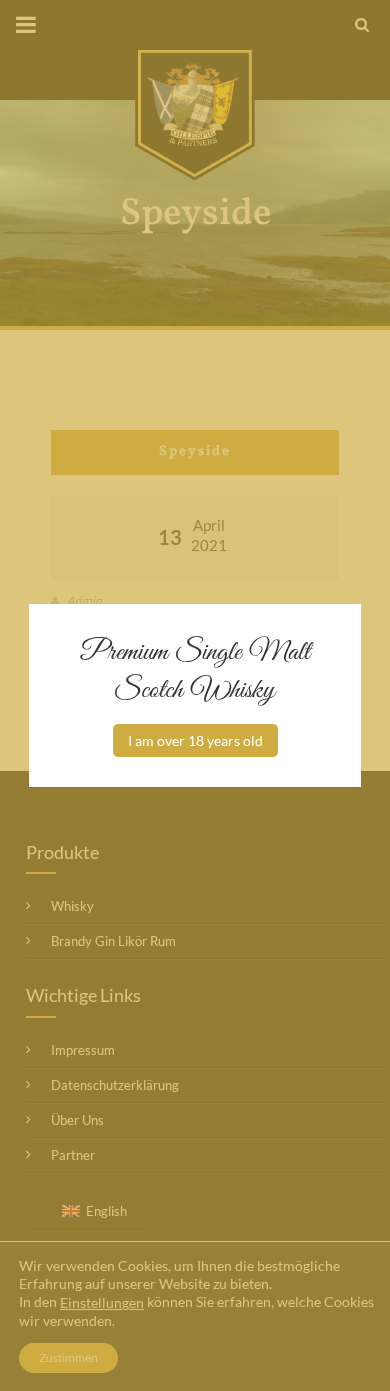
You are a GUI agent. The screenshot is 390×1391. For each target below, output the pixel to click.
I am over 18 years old (195, 740)
